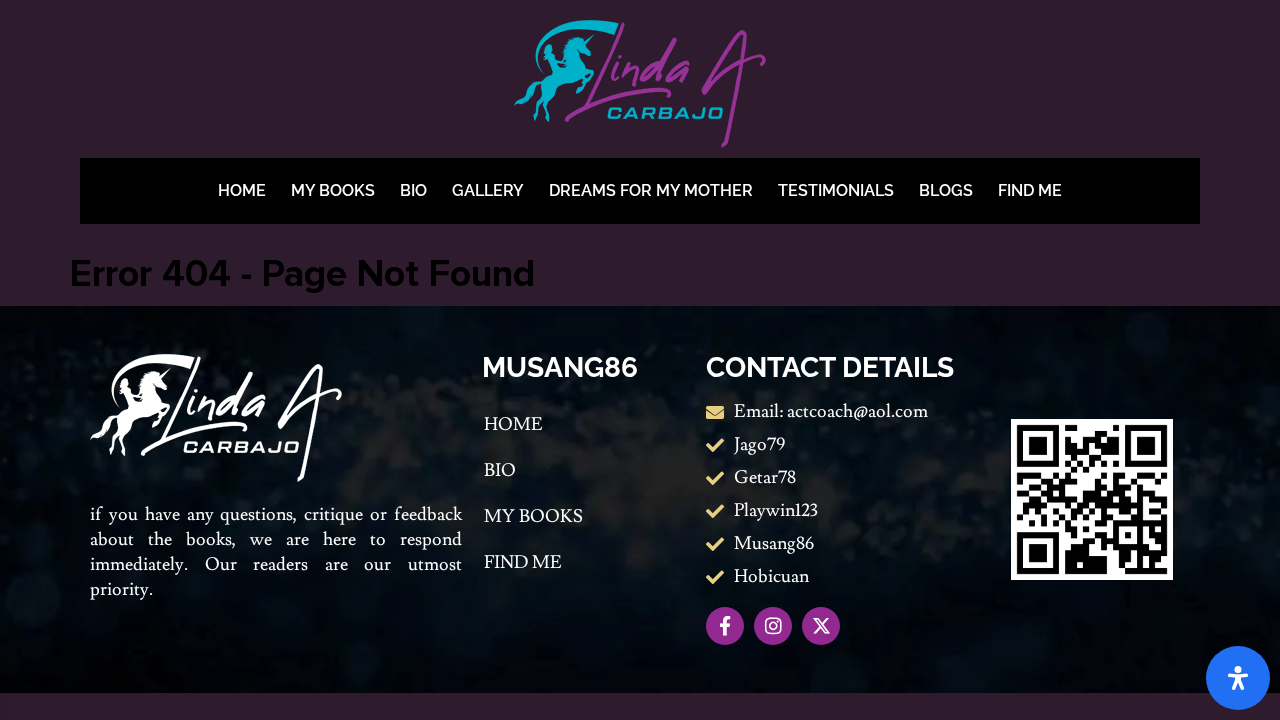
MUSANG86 (560, 367)
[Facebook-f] (725, 626)
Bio (413, 190)
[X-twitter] (821, 626)
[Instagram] (773, 626)
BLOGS (946, 190)
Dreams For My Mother (651, 190)
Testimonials (836, 190)
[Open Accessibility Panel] (1238, 678)
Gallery (488, 190)
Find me (1030, 190)
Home (242, 190)
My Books (333, 190)
